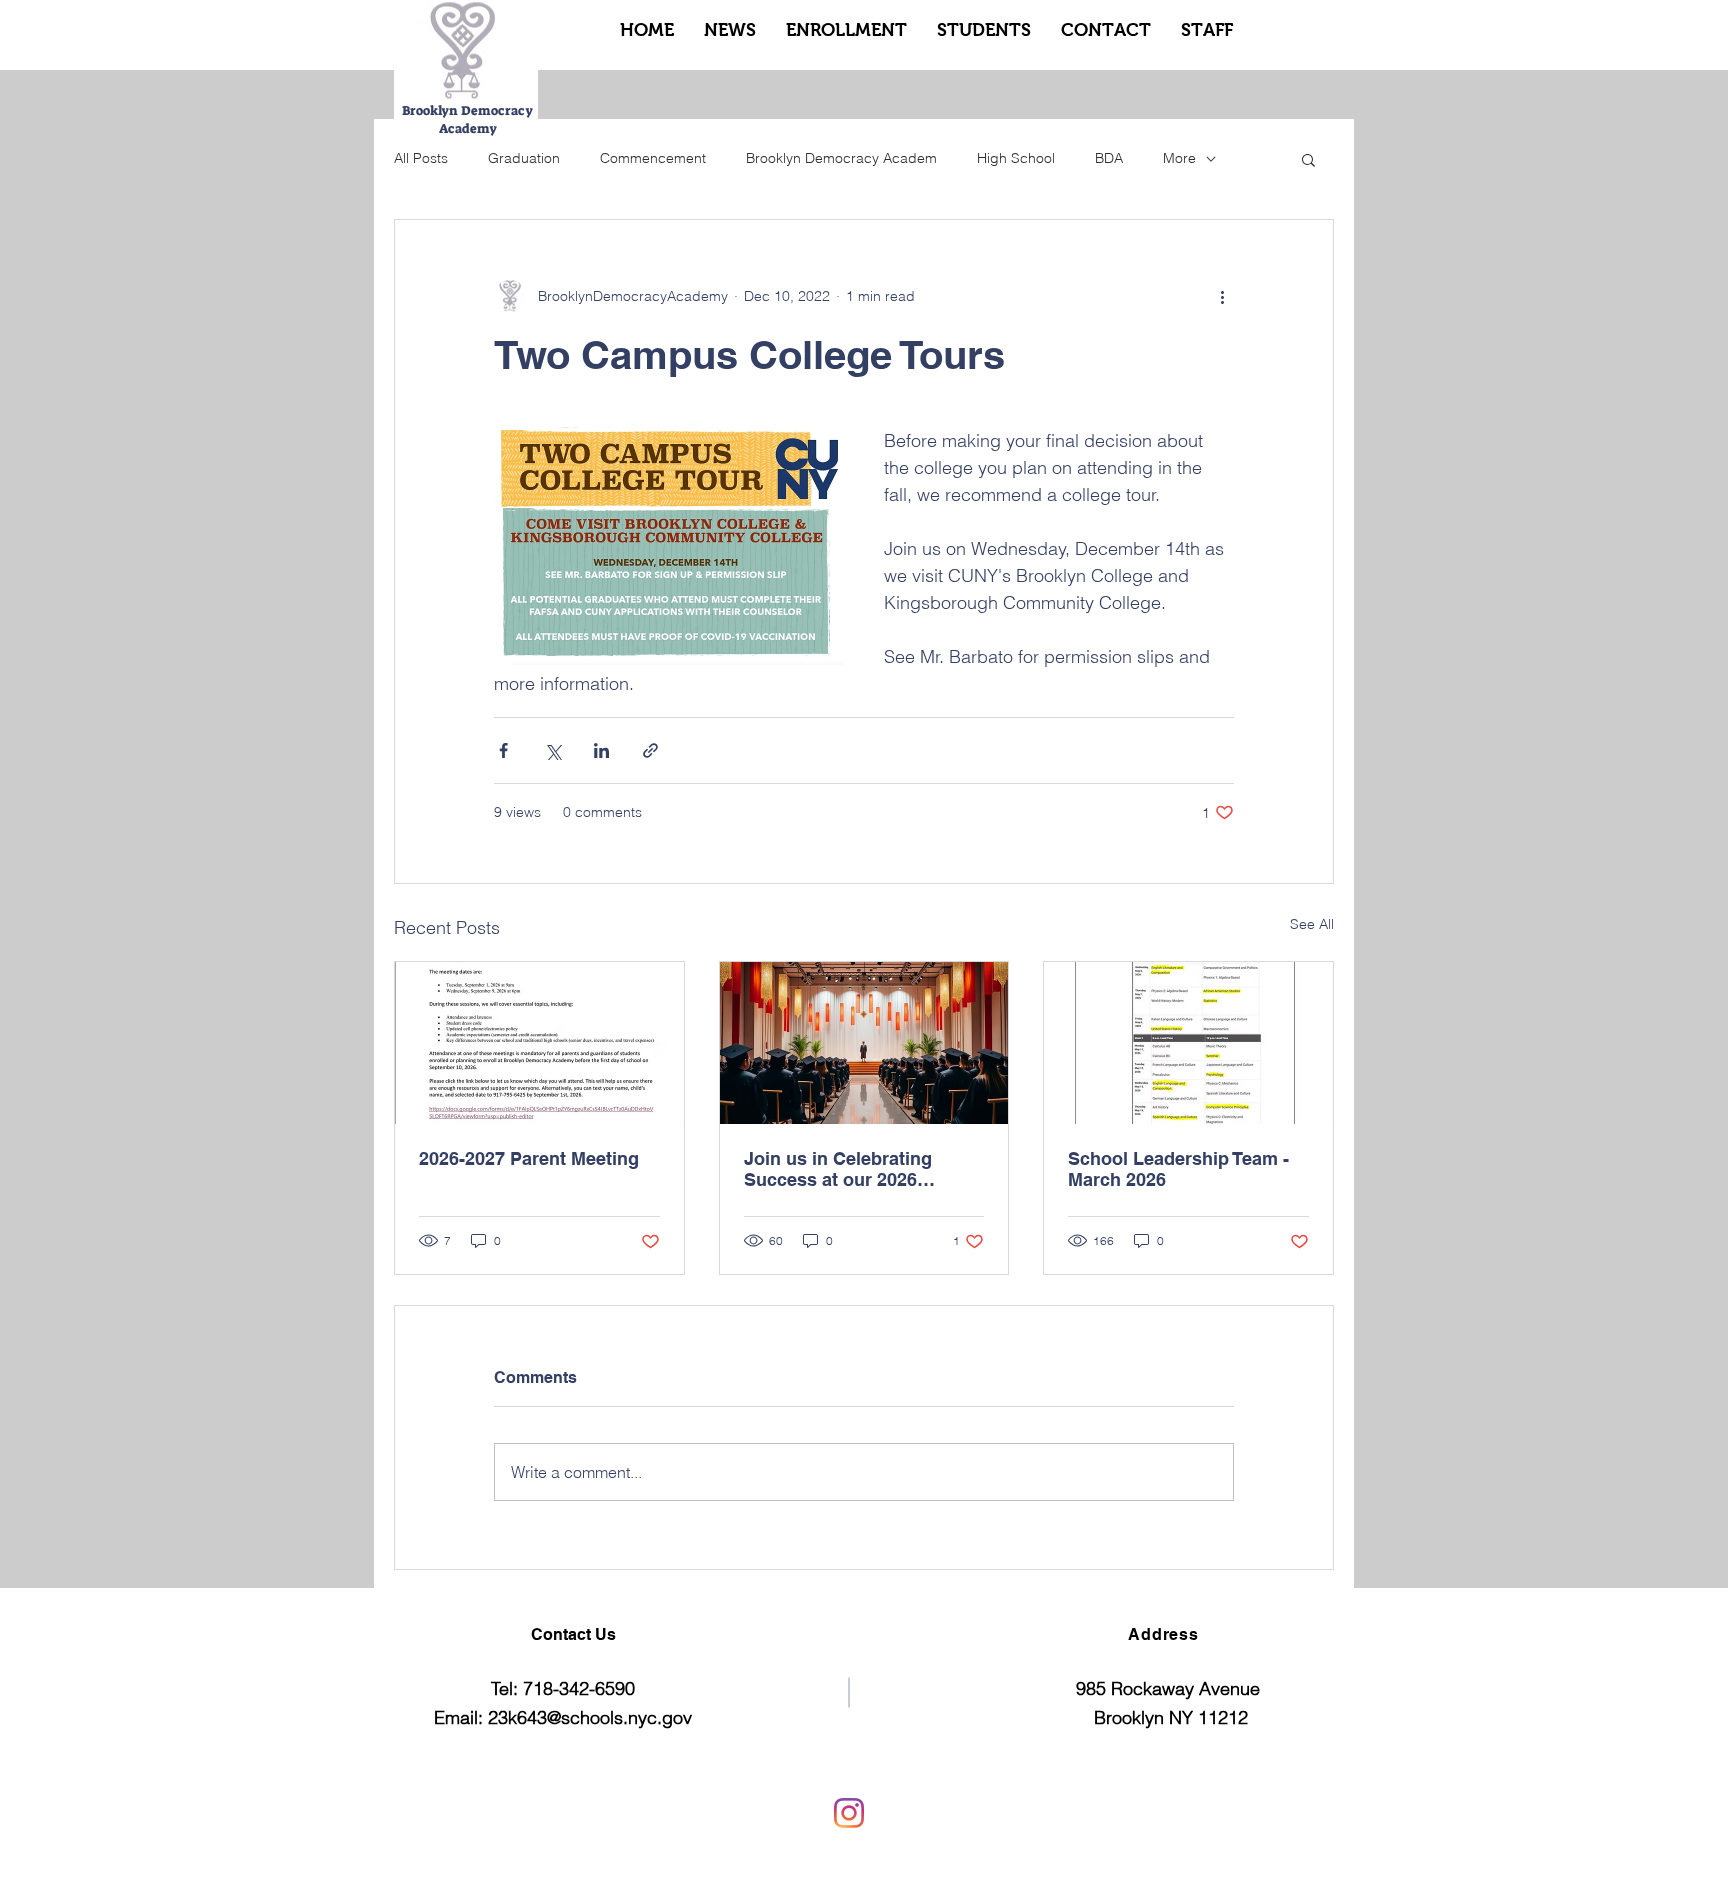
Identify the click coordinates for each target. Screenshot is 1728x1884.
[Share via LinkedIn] (601, 750)
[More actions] (1222, 296)
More (1179, 158)
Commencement (653, 158)
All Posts (421, 158)
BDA (1109, 158)
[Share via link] (650, 750)
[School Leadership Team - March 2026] (1188, 1043)
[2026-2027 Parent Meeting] (539, 1043)
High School (1016, 158)
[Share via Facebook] (503, 750)
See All (1312, 924)
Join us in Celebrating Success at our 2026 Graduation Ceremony (838, 1169)
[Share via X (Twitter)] (552, 750)
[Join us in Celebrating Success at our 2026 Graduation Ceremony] (864, 1043)
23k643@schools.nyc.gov (590, 1717)
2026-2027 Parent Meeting (529, 1158)
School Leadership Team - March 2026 (1178, 1169)
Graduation (524, 158)
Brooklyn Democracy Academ (841, 158)
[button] (1308, 159)
